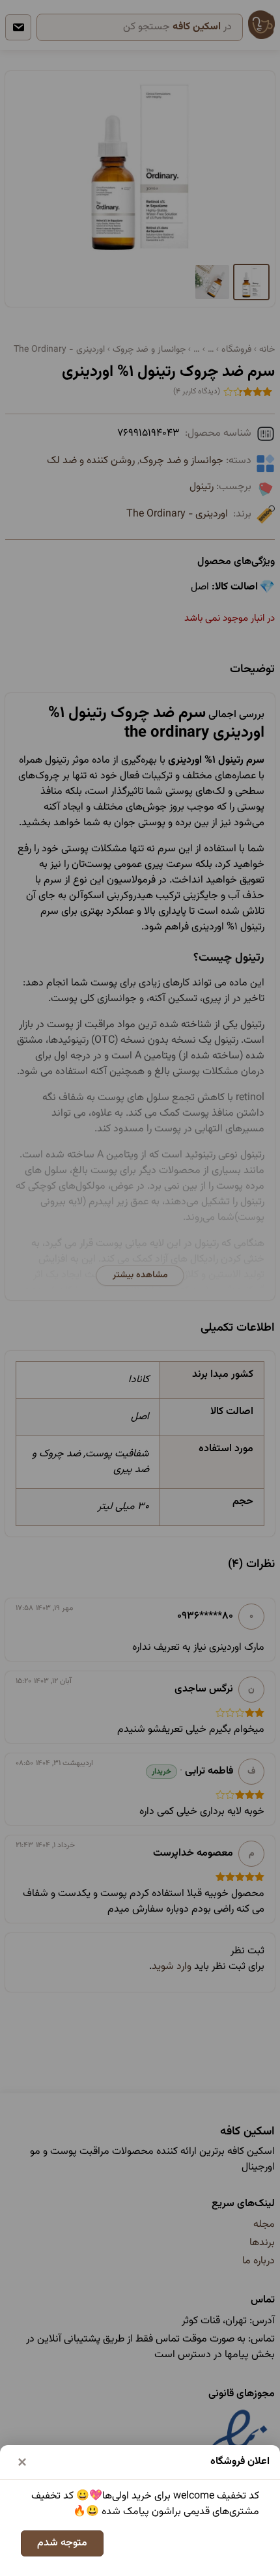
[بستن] (22, 2462)
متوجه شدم (62, 2543)
